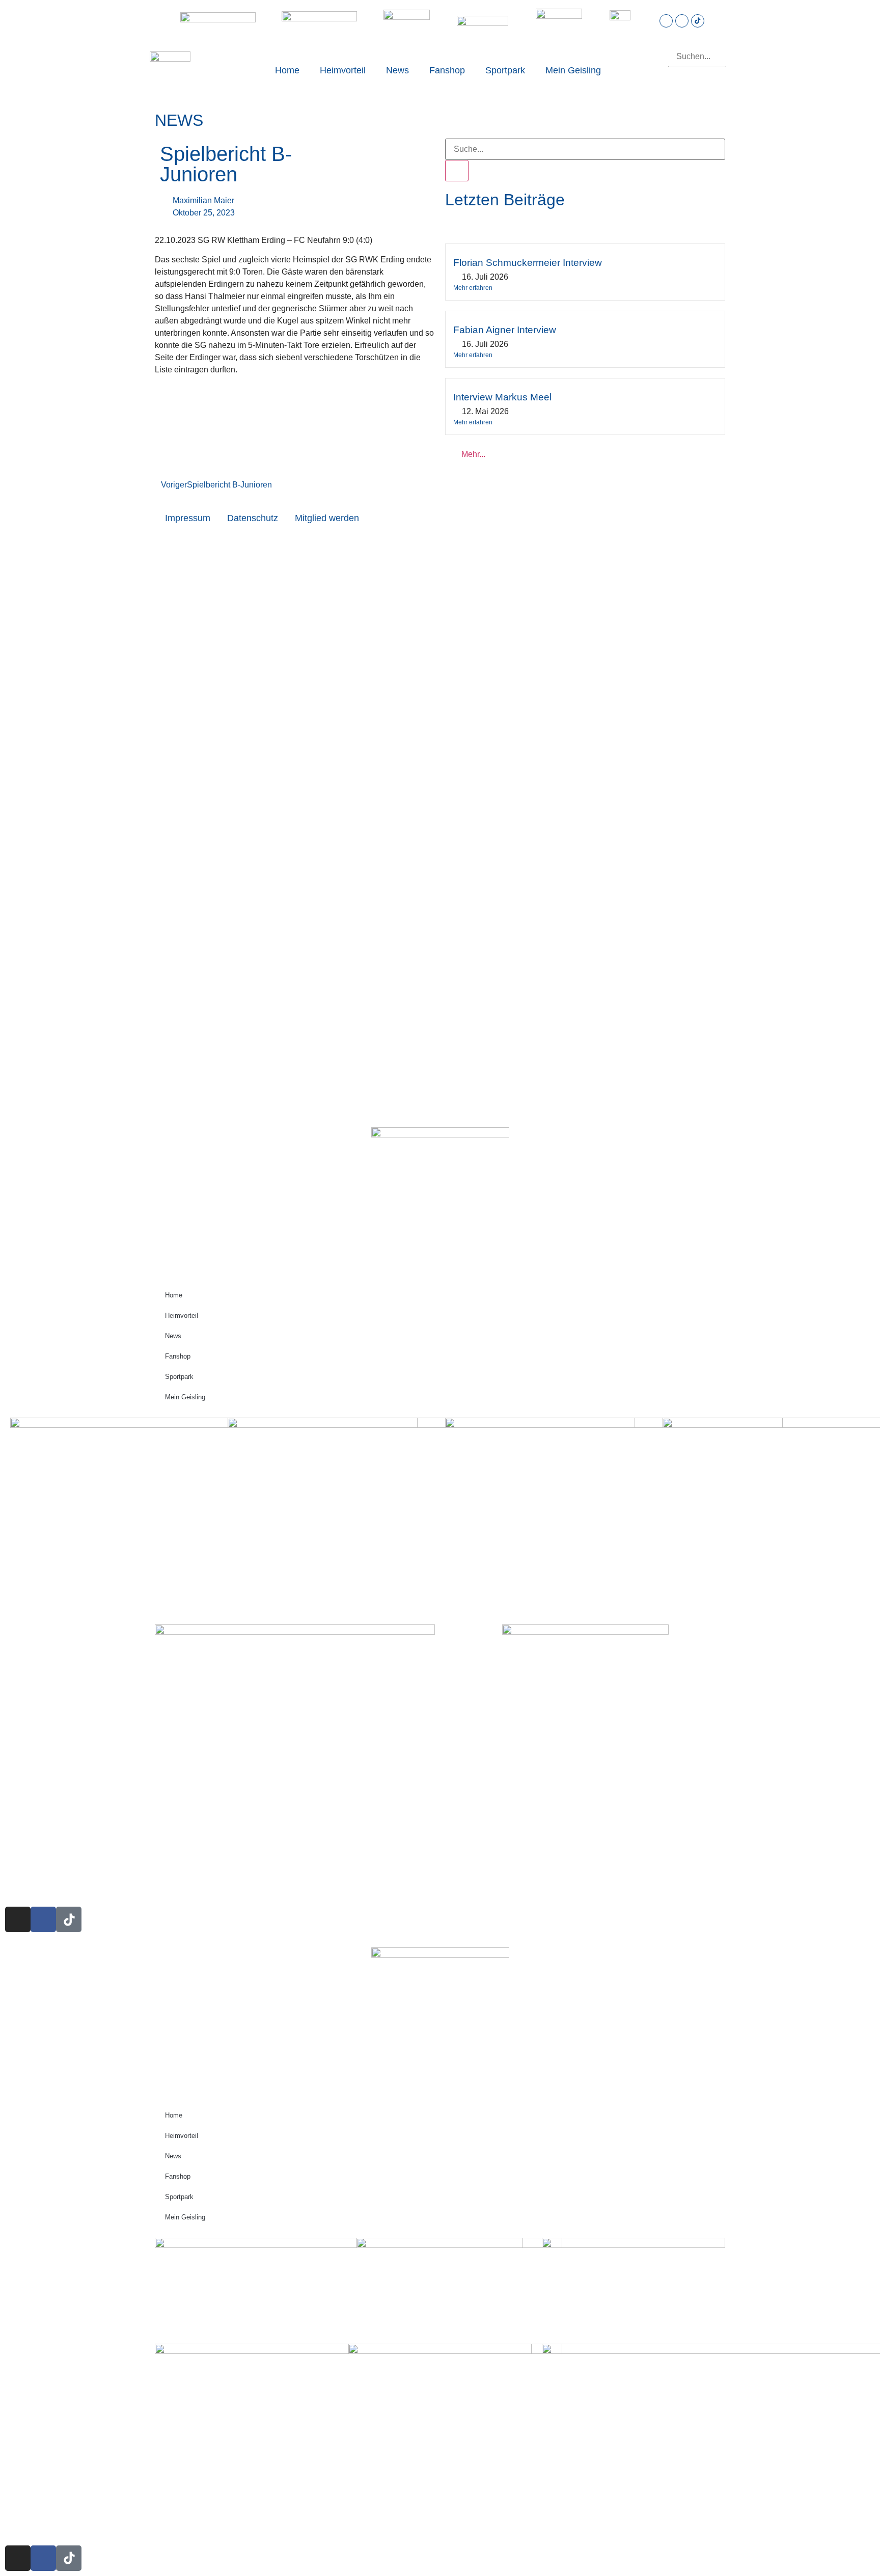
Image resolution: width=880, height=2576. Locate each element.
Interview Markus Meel (502, 397)
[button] (697, 40)
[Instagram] (666, 21)
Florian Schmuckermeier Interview (528, 263)
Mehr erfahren (473, 288)
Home (287, 70)
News (397, 70)
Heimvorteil (343, 70)
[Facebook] (682, 21)
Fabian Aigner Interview (505, 330)
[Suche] (457, 171)
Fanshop (447, 70)
